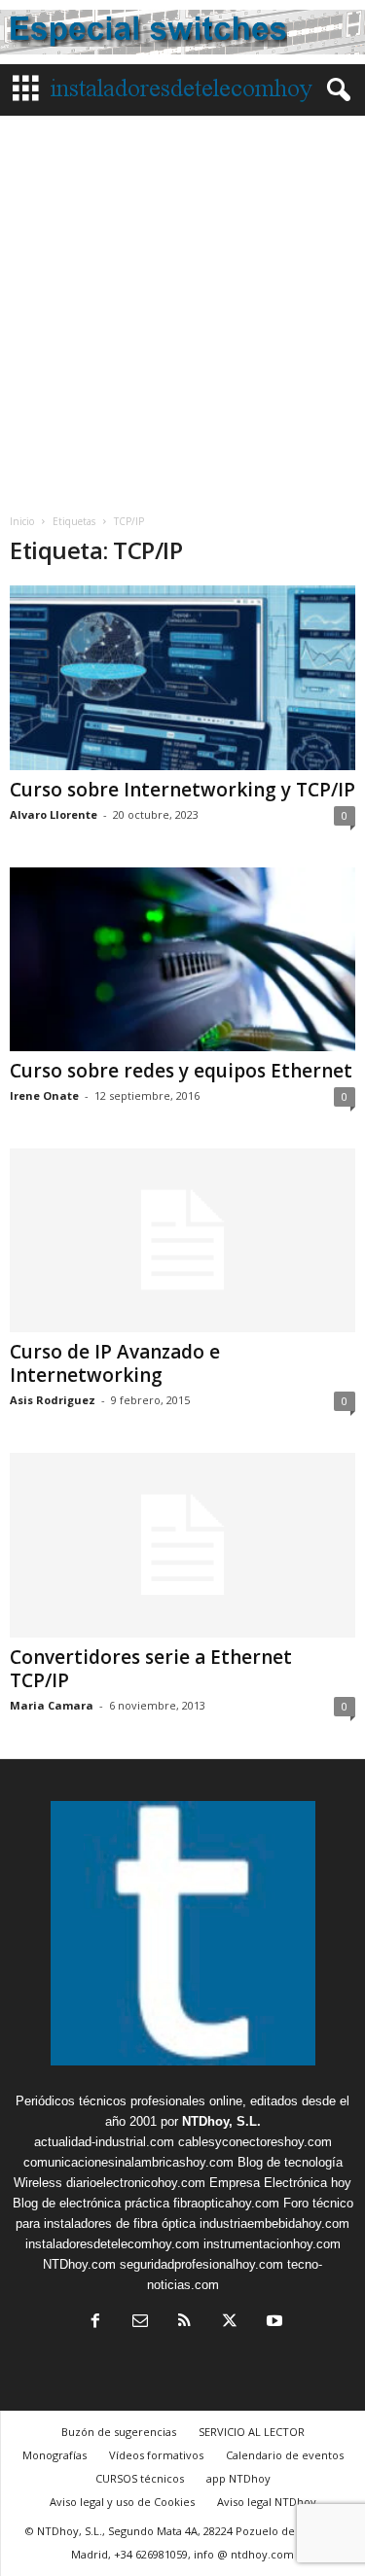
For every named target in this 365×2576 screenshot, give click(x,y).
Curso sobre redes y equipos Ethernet (181, 1071)
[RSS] (185, 2323)
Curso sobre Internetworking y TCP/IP (182, 790)
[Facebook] (95, 2323)
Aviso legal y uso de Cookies (122, 2502)
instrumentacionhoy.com (272, 2244)
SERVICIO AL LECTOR (252, 2432)
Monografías (55, 2455)
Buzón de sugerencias (119, 2432)
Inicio (22, 521)
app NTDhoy (238, 2478)
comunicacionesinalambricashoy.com (128, 2162)
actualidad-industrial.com (104, 2142)
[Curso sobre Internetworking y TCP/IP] (182, 677)
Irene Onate (44, 1095)
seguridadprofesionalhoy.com (201, 2264)
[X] (230, 2323)
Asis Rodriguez (53, 1400)
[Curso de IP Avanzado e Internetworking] (182, 1240)
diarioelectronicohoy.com (136, 2183)
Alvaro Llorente (54, 814)
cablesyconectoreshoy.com (255, 2142)
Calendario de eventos (285, 2455)
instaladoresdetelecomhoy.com (112, 2244)
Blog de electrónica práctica (91, 2203)
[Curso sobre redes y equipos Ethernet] (182, 959)
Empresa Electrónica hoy (280, 2183)
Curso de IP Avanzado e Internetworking (115, 1363)
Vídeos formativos (156, 2455)
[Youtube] (273, 2323)
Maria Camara (52, 1705)
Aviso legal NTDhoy (267, 2502)
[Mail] (140, 2323)
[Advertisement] (182, 308)
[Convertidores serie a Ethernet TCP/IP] (182, 1545)
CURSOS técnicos (140, 2478)
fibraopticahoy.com (226, 2203)
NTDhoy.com (79, 2264)
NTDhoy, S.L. (221, 2121)
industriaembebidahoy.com (274, 2223)
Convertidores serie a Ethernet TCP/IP (151, 1669)
